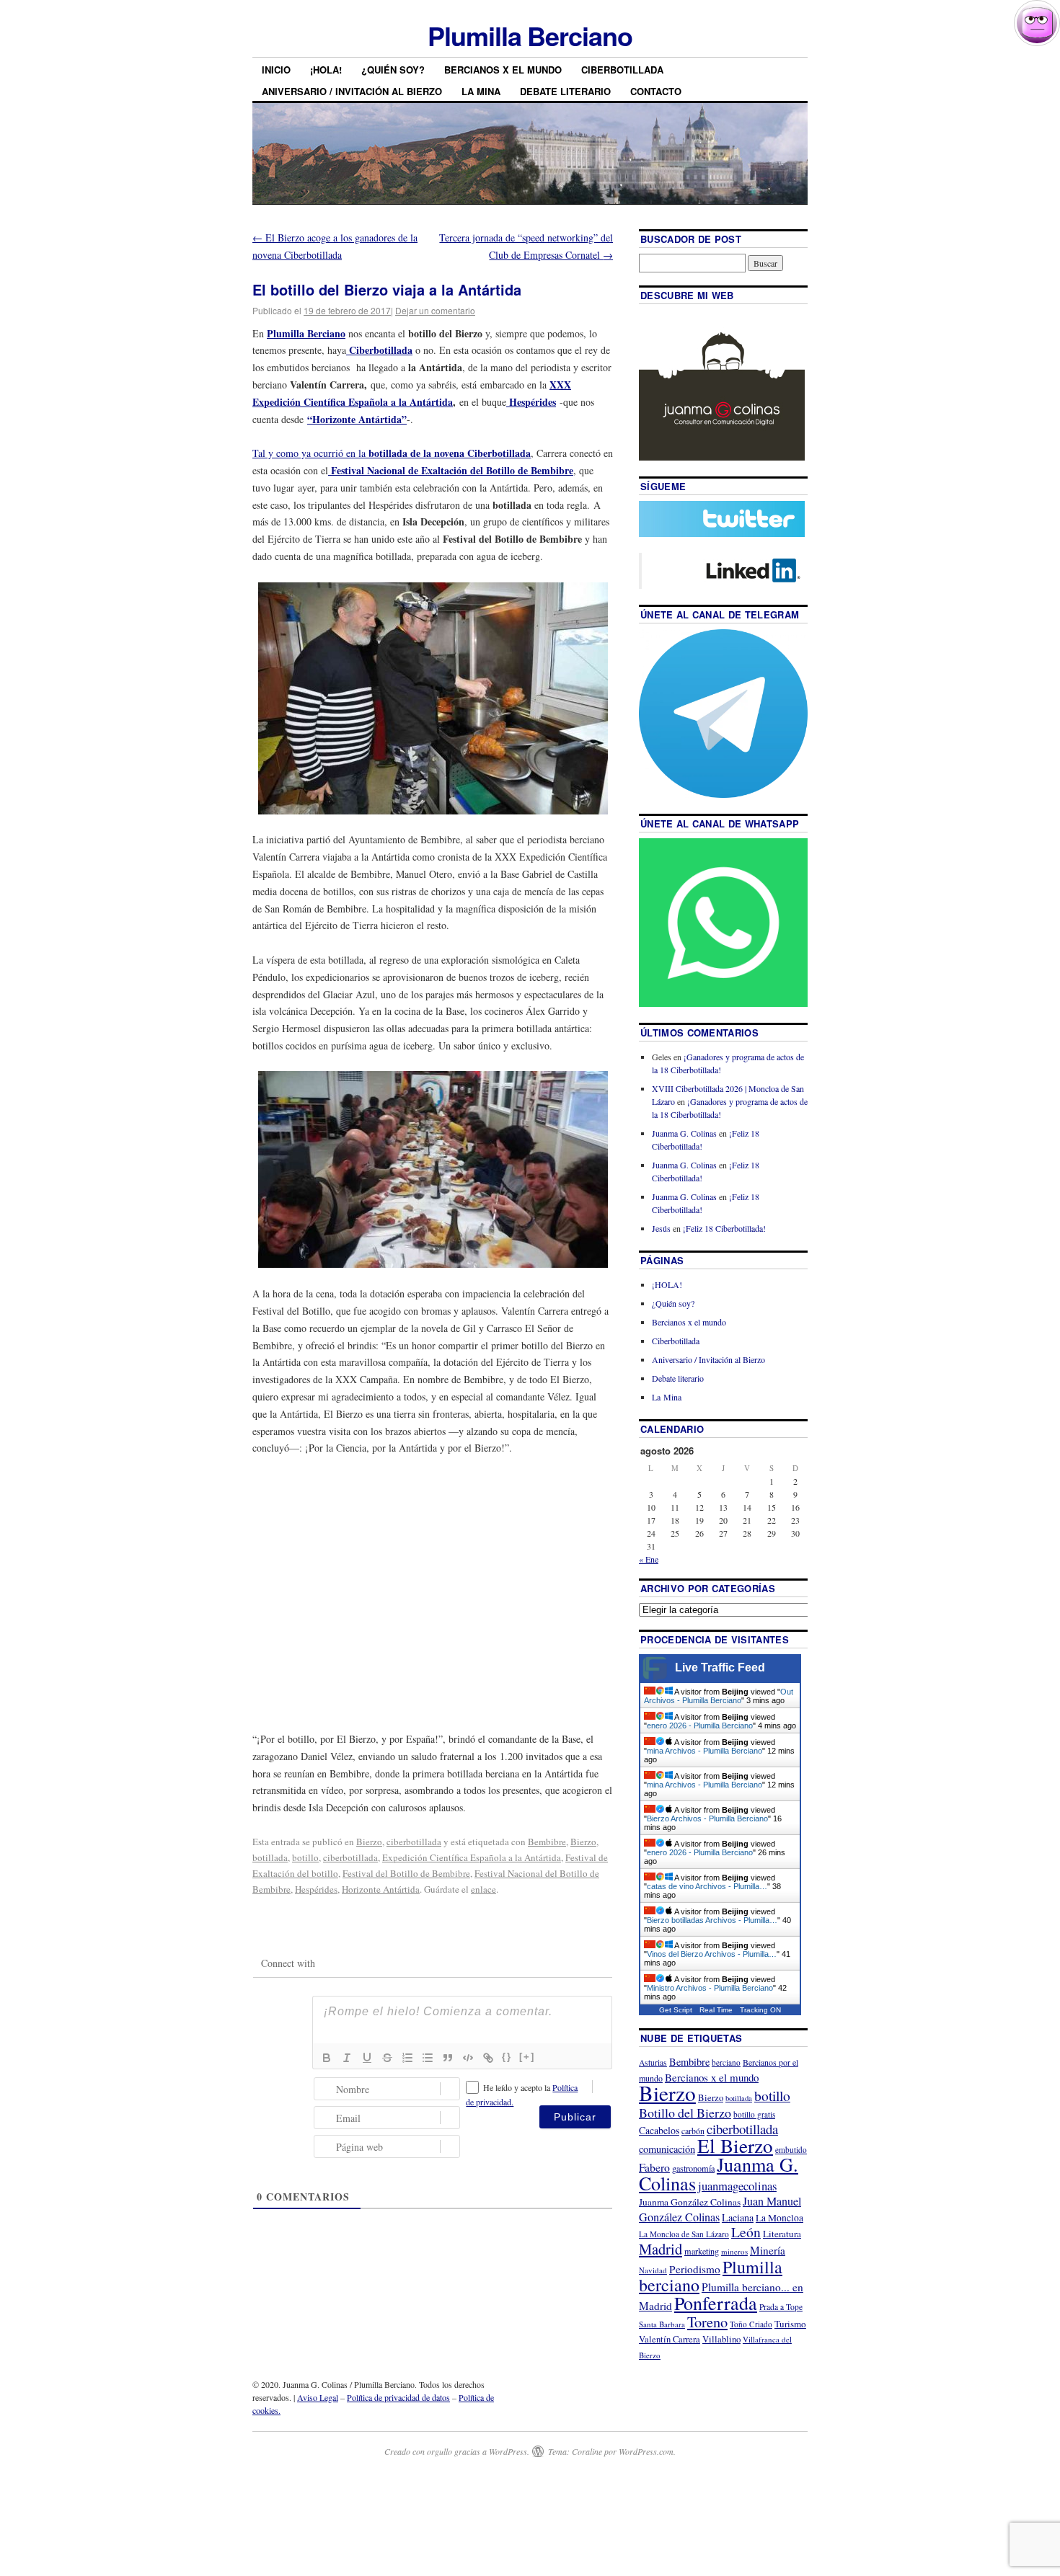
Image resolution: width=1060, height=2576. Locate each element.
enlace (483, 1889)
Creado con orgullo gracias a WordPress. (457, 2451)
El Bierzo (735, 2145)
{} (507, 2057)
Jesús (661, 1228)
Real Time (716, 2010)
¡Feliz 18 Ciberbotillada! (724, 1228)
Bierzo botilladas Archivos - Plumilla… (712, 1920)
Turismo (790, 2324)
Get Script (676, 2010)
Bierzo (369, 1842)
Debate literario (565, 91)
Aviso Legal (318, 2397)
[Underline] (367, 2058)
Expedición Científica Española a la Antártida (472, 1857)
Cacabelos (659, 2130)
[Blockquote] (448, 2058)
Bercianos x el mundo (503, 70)
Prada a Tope (781, 2307)
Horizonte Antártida (381, 1889)
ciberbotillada (414, 1842)
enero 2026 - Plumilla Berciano (700, 1726)
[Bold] (327, 2058)
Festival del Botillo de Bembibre (406, 1873)
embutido (791, 2150)
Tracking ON (760, 2010)
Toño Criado (751, 2324)
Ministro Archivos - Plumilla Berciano (710, 1988)
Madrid (661, 2249)
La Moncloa (779, 2218)
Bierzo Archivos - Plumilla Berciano (707, 1818)
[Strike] (387, 2058)
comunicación (667, 2149)
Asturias (653, 2062)
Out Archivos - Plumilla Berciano (719, 1696)
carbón (693, 2131)
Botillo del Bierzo (685, 2113)
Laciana (738, 2217)
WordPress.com (646, 2451)
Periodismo (695, 2269)
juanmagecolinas (737, 2186)
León (746, 2232)
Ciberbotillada (622, 70)
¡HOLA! (326, 70)
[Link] (488, 2058)
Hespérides (531, 402)
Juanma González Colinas (690, 2202)
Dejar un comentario (435, 310)
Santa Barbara (662, 2324)
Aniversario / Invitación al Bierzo (352, 91)
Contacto (656, 91)
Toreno (707, 2322)
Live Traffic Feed (720, 1667)
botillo (305, 1857)
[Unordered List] (428, 2058)
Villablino (721, 2339)
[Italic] (347, 2058)
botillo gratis (754, 2114)
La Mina (481, 91)
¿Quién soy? (393, 70)
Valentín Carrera (670, 2339)
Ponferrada (716, 2303)
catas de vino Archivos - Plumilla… (707, 1886)
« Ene (649, 1559)
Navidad (653, 2270)
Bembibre (547, 1842)
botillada (270, 1857)
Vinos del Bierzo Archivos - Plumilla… (712, 1954)
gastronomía (693, 2168)
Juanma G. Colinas (684, 1133)
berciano (726, 2062)
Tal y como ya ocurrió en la (392, 453)
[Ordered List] (407, 2058)
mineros (734, 2251)
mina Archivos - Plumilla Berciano (705, 1751)
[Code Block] (468, 2058)
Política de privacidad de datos (398, 2397)
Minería (768, 2250)
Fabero (654, 2167)
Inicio (276, 70)
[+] (527, 2057)
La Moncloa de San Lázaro (684, 2234)
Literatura (782, 2234)
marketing (702, 2251)
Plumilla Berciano (530, 35)
